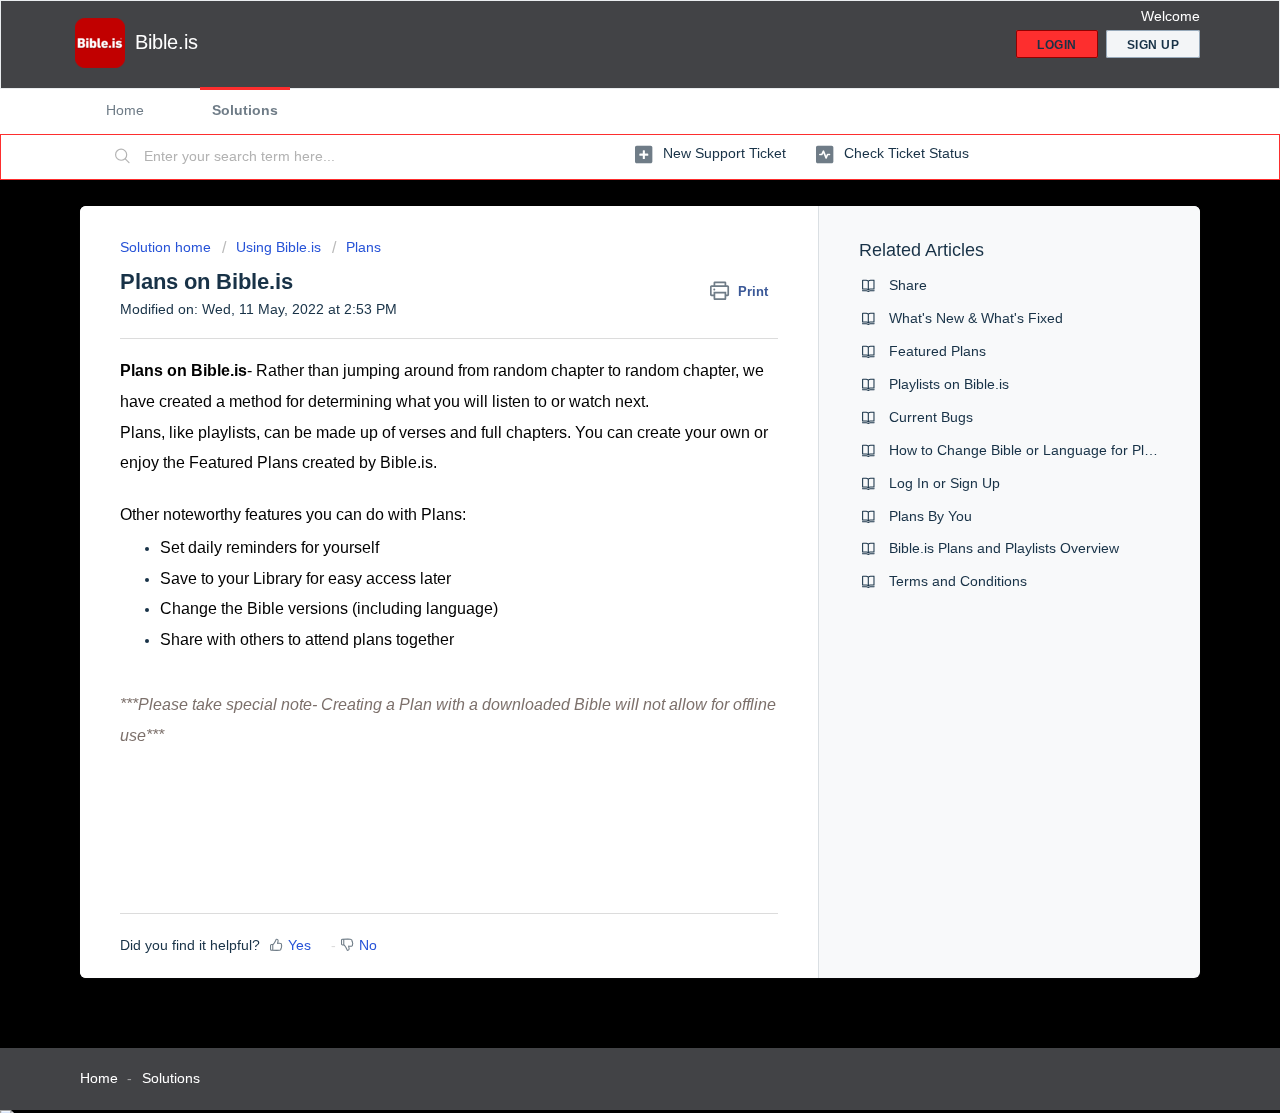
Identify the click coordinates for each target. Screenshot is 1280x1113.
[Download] (603, 294)
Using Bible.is (278, 247)
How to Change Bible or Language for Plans (1028, 450)
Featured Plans (937, 351)
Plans (363, 247)
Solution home (167, 247)
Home (125, 110)
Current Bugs (931, 417)
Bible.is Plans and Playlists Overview (1004, 548)
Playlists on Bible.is (949, 384)
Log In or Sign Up (944, 483)
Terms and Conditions (958, 581)
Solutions (245, 110)
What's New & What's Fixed (976, 318)
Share (908, 285)
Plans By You (930, 516)
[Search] (123, 157)
